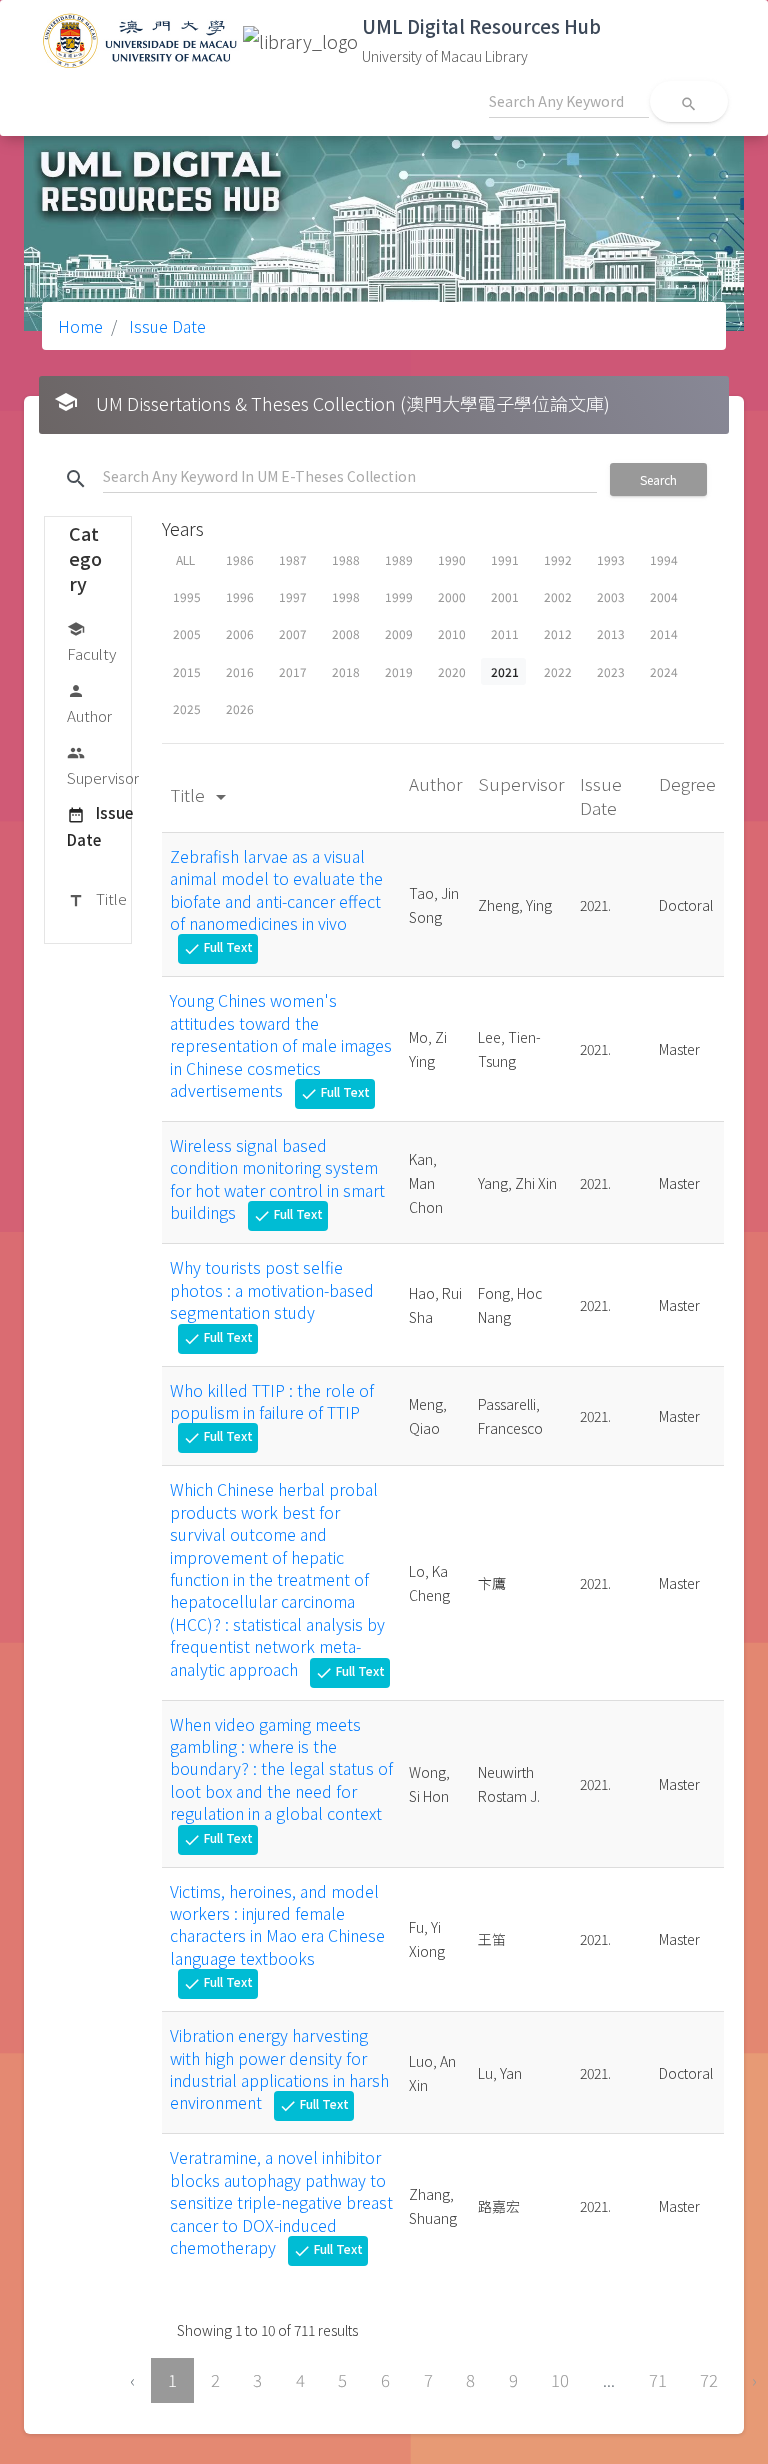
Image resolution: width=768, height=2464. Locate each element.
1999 (399, 596)
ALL (185, 559)
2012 (558, 633)
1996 (240, 596)
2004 (664, 596)
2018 (346, 671)
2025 (187, 708)
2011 (505, 633)
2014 (664, 633)
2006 (240, 633)
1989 (399, 559)
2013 (611, 633)
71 (658, 2380)
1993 (611, 559)
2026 (240, 708)
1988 (346, 559)
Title (97, 898)
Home (80, 326)
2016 (240, 671)
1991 (505, 559)
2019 (399, 671)
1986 (240, 559)
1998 (346, 596)
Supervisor (103, 766)
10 (560, 2380)
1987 (293, 559)
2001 (505, 596)
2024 (664, 671)
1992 (558, 559)
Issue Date (165, 326)
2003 (611, 596)
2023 (611, 671)
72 (709, 2380)
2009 (399, 633)
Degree (687, 783)
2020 (452, 671)
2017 (293, 671)
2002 (558, 596)
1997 (293, 596)
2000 (452, 596)
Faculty (91, 642)
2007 (293, 633)
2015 (187, 671)
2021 (505, 671)
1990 (452, 559)
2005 (187, 633)
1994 (664, 559)
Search (658, 479)
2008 (346, 633)
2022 (558, 671)
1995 (187, 596)
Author (89, 704)
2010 (452, 633)
